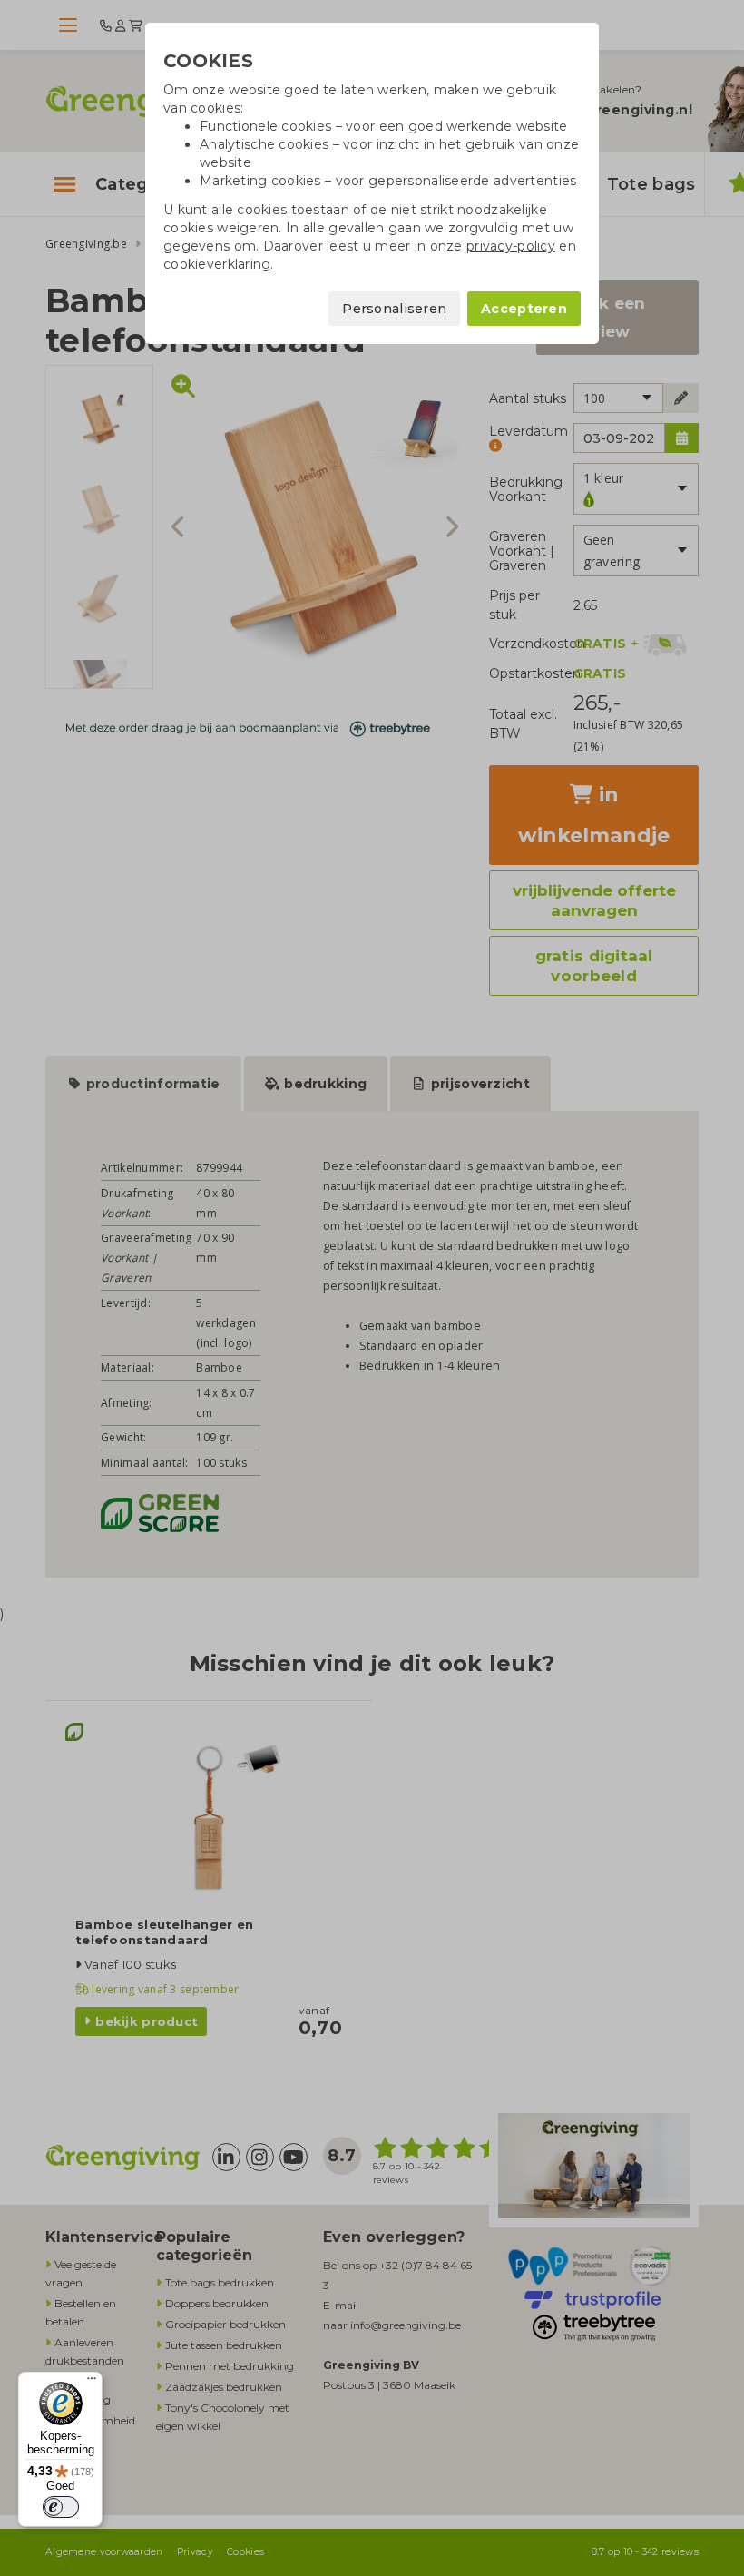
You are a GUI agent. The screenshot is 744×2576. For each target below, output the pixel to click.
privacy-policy (511, 246)
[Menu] (92, 2383)
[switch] (61, 2507)
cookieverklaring (217, 264)
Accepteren (524, 309)
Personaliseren (394, 309)
